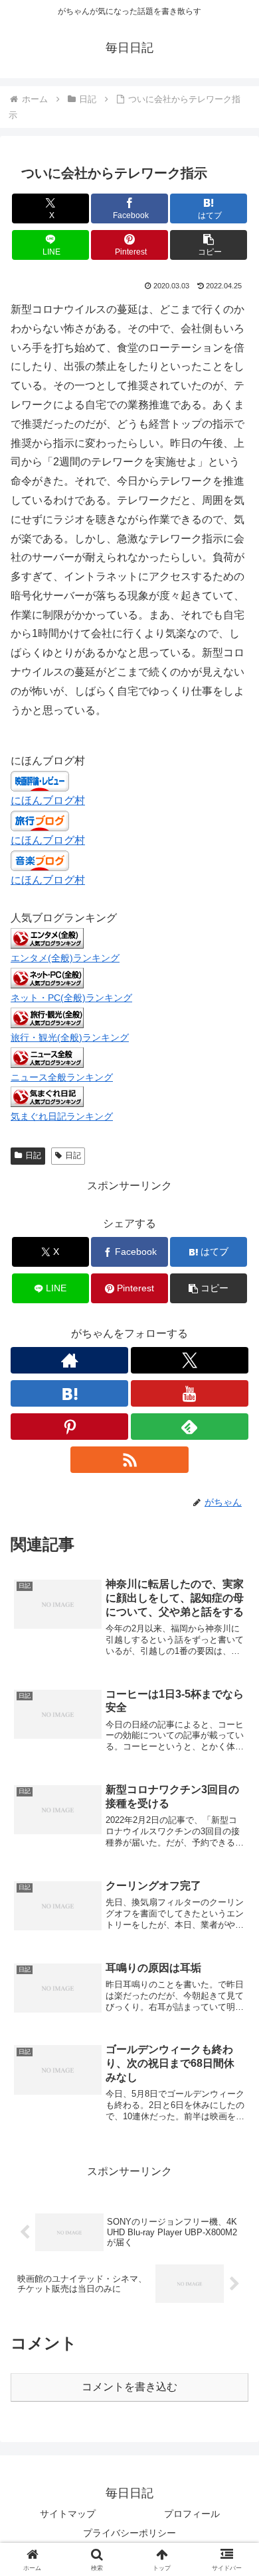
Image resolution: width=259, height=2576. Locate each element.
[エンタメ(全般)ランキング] (47, 938)
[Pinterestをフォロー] (69, 1427)
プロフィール (192, 2514)
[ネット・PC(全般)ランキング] (47, 977)
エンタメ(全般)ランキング (65, 958)
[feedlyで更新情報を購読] (190, 1427)
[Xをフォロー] (190, 1360)
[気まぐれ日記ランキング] (47, 1096)
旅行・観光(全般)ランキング (70, 1037)
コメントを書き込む (129, 2387)
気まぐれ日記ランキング (62, 1116)
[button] (209, 245)
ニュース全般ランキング (62, 1077)
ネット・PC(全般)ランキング (71, 998)
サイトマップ (68, 2514)
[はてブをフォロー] (69, 1393)
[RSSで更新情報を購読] (129, 1460)
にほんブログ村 (48, 800)
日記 (33, 1155)
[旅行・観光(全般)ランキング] (47, 1017)
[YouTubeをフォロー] (190, 1393)
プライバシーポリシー (129, 2533)
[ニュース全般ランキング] (47, 1056)
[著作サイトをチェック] (69, 1360)
